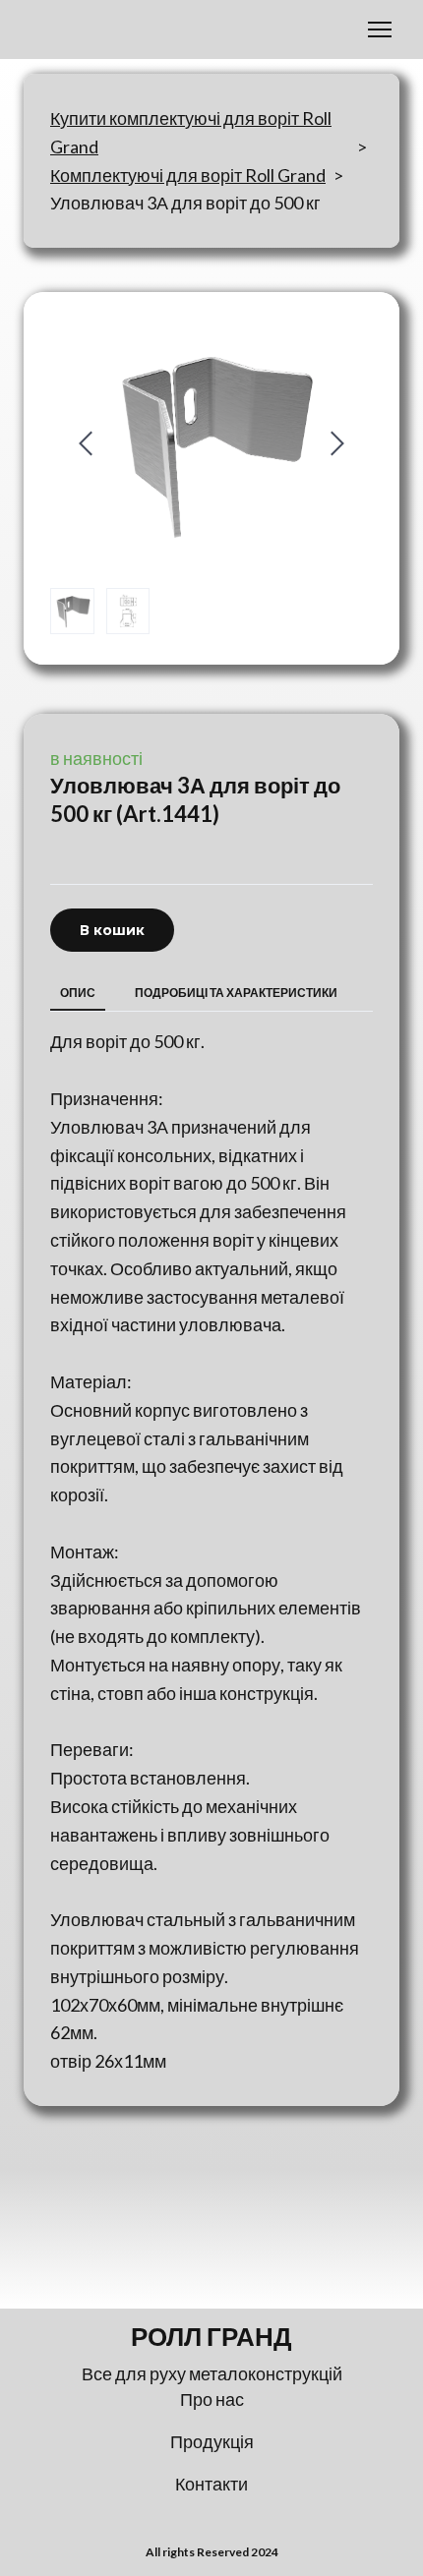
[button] (112, 931)
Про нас (212, 2399)
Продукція (212, 2441)
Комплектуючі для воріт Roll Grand (188, 175)
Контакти (211, 2484)
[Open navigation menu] (380, 29)
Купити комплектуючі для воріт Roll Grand (191, 132)
